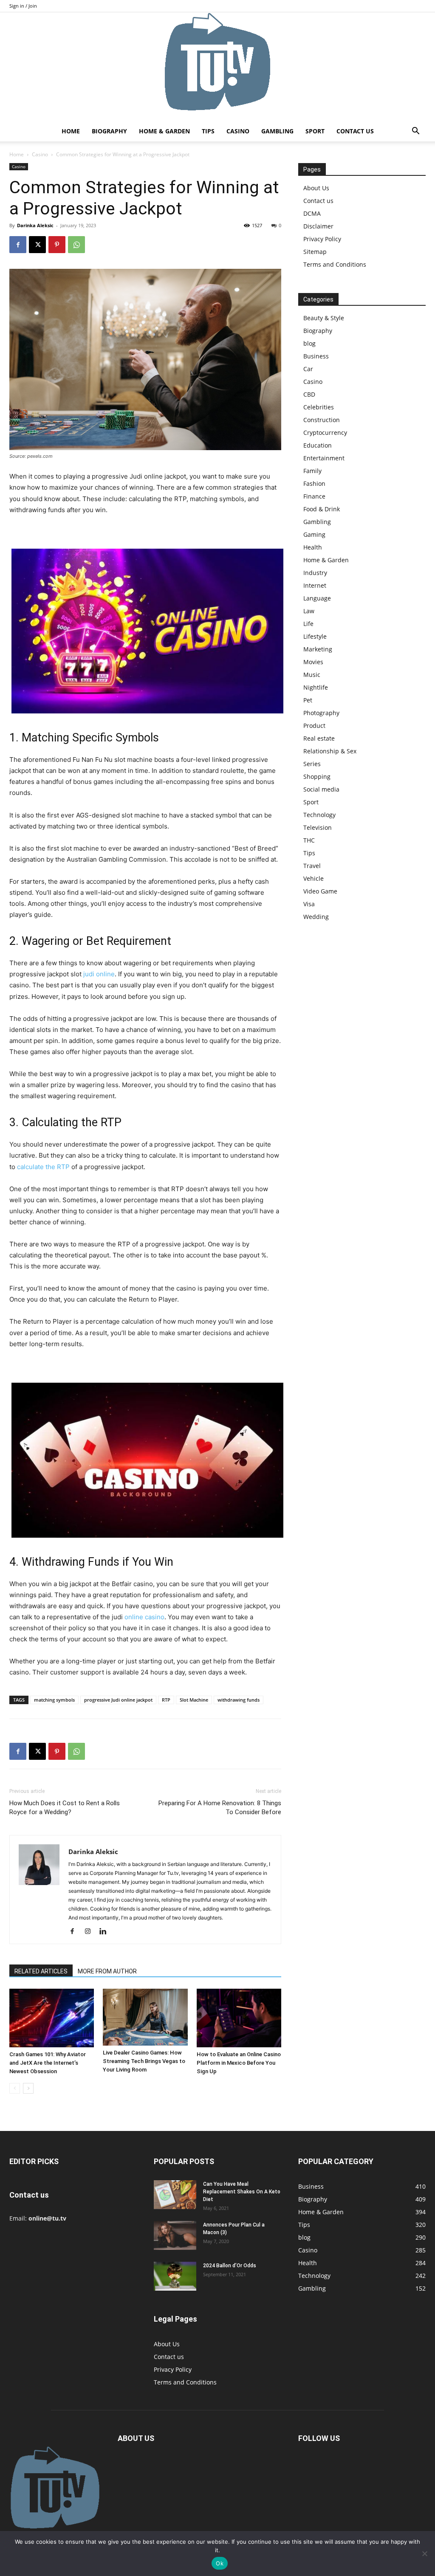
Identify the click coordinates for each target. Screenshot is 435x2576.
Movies (313, 662)
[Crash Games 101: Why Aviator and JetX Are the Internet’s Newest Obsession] (52, 2018)
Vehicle (314, 878)
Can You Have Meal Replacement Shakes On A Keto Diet (242, 2192)
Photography (321, 713)
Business (316, 356)
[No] (424, 2553)
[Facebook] (18, 245)
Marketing (318, 649)
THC (309, 840)
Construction (322, 420)
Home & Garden (164, 131)
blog (309, 343)
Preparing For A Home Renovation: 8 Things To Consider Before (220, 1808)
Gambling (277, 131)
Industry (315, 573)
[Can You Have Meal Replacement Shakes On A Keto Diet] (175, 2195)
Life (308, 624)
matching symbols (54, 1700)
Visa (309, 904)
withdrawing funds (239, 1700)
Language (317, 598)
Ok (220, 2563)
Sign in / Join (23, 6)
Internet (315, 585)
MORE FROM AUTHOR (107, 1971)
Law (309, 611)
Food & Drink (322, 509)
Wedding (316, 917)
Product (314, 726)
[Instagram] (91, 1932)
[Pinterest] (57, 245)
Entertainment (324, 458)
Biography (109, 131)
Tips (208, 131)
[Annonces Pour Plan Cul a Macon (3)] (175, 2236)
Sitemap (315, 252)
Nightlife (316, 687)
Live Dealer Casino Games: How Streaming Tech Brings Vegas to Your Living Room (144, 2061)
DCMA (312, 213)
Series (312, 764)
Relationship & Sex (330, 751)
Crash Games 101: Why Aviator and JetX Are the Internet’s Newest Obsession (48, 2063)
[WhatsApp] (76, 245)
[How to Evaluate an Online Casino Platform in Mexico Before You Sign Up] (239, 2018)
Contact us (355, 131)
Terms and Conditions (335, 264)
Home (71, 131)
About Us (316, 188)
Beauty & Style (324, 318)
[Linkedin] (106, 1932)
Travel (312, 866)
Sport (315, 131)
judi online (99, 974)
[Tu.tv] (217, 67)
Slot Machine (194, 1700)
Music (312, 675)
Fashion (314, 483)
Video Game (320, 891)
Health (313, 547)
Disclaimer (318, 226)
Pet (308, 700)
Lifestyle (315, 636)
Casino (238, 131)
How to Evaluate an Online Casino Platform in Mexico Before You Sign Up (239, 2063)
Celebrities (319, 407)
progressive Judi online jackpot (118, 1700)
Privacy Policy (322, 239)
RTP (166, 1700)
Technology (319, 815)
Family (312, 471)
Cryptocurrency (325, 433)
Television (318, 827)
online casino (144, 1617)
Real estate (319, 738)
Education (318, 445)
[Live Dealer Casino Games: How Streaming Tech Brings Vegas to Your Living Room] (145, 2017)
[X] (37, 245)
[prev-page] (15, 2088)
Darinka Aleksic (35, 225)
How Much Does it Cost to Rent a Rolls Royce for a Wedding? (65, 1808)
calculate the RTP (43, 1167)
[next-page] (28, 2088)
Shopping (317, 776)
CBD (309, 394)
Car (308, 369)
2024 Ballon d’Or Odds (230, 2266)
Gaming (314, 534)
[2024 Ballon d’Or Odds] (175, 2276)
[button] (415, 132)
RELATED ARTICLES (41, 1971)
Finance (314, 496)
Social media (321, 789)
